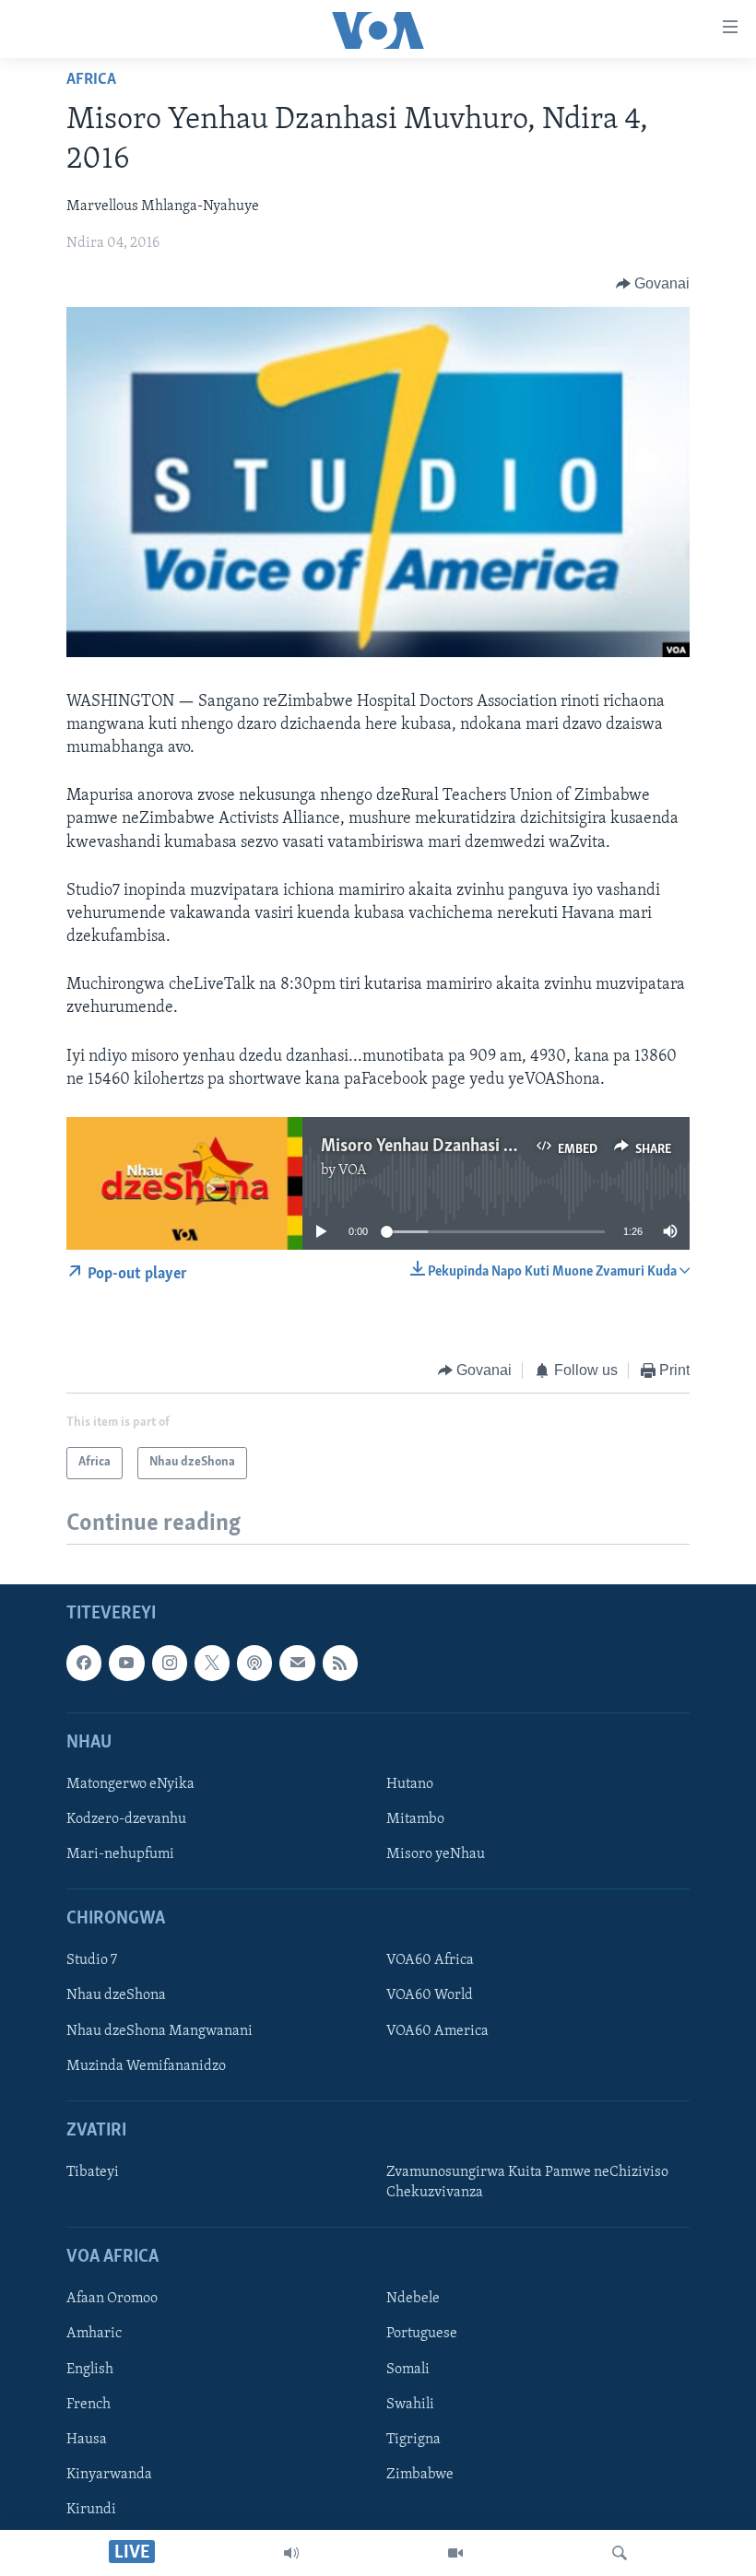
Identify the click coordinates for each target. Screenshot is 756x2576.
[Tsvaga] (620, 2553)
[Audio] (291, 2553)
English (90, 2369)
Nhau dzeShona (116, 1995)
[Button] (653, 284)
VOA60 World (430, 1995)
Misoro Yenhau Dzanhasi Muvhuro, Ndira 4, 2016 (499, 1147)
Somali (408, 2369)
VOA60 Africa (430, 1960)
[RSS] (340, 1663)
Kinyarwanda (109, 2474)
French (89, 2404)
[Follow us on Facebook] (84, 1663)
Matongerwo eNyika (130, 1784)
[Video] (455, 2553)
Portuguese (422, 2334)
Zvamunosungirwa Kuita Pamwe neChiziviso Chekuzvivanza (527, 2182)
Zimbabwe (420, 2474)
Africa (91, 80)
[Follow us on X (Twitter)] (212, 1663)
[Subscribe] (297, 1663)
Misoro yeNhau (436, 1854)
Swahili (410, 2404)
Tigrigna (413, 2439)
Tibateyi (93, 2172)
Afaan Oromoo (112, 2299)
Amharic (94, 2334)
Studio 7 (92, 1960)
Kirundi (91, 2509)
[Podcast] (254, 1663)
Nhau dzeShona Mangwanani (159, 2030)
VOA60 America (437, 2030)
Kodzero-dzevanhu (126, 1819)
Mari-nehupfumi (120, 1854)
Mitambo (415, 1819)
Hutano (410, 1784)
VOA (353, 1170)
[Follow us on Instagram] (170, 1663)
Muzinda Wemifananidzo (146, 2065)
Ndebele (413, 2299)
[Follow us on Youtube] (126, 1663)
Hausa (87, 2439)
